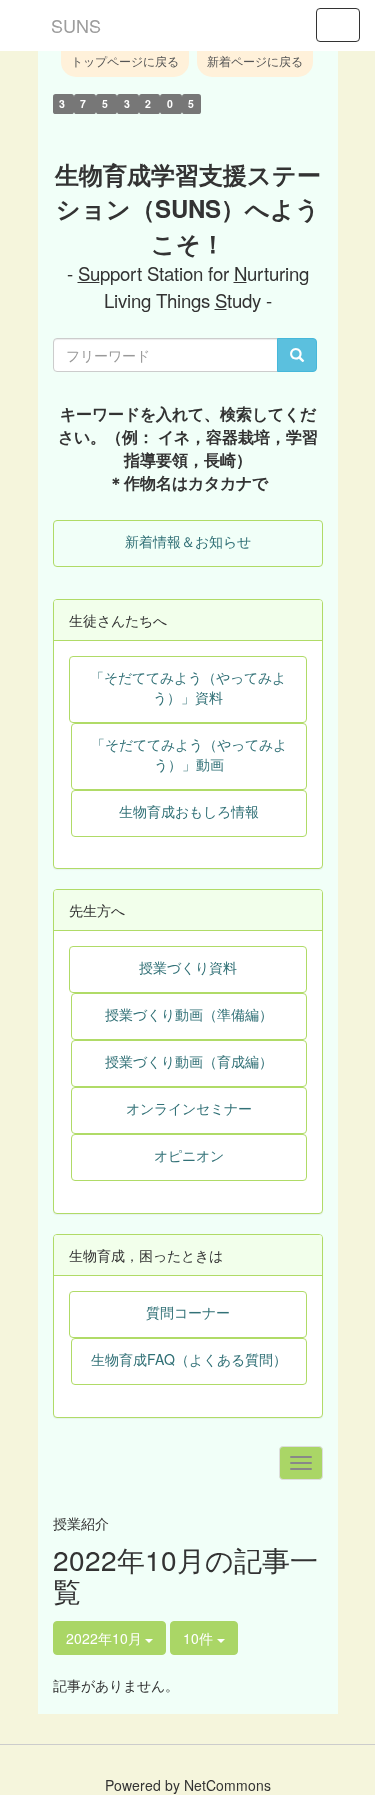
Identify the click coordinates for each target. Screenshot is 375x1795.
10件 (200, 1638)
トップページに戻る (125, 60)
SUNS (76, 25)
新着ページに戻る (255, 60)
